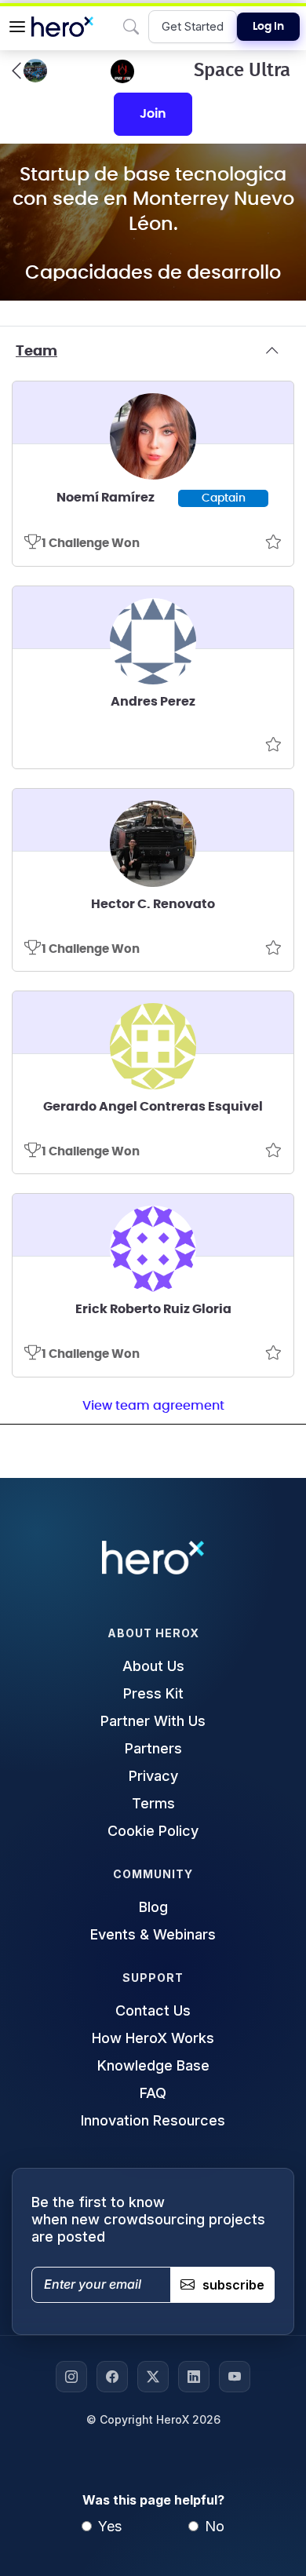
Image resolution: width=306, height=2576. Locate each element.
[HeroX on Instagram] (71, 2377)
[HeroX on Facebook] (112, 2377)
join (153, 114)
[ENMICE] (29, 71)
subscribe (233, 2285)
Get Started (193, 26)
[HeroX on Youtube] (235, 2377)
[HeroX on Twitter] (153, 2377)
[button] (17, 27)
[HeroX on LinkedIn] (194, 2377)
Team (36, 352)
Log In (268, 27)
